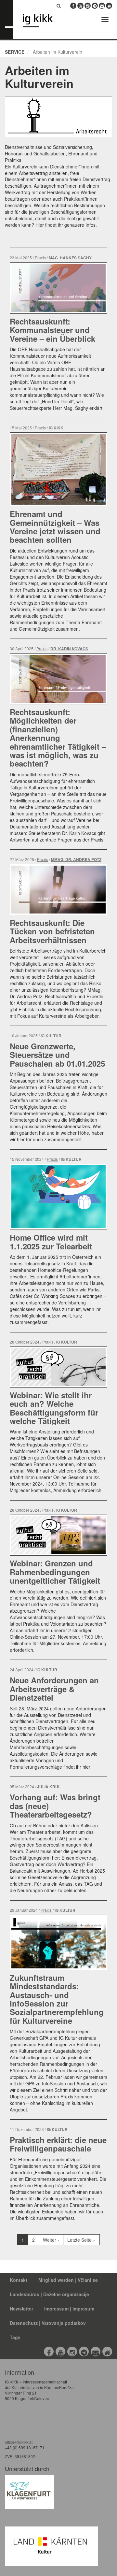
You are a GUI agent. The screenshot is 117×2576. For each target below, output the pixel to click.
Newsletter (21, 2309)
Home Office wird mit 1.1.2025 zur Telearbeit (51, 1242)
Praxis (40, 258)
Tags (15, 2337)
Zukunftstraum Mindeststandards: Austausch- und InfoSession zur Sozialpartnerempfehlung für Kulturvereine (57, 1999)
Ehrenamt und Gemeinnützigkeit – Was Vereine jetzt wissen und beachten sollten (55, 527)
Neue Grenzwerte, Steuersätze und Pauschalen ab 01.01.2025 (57, 1055)
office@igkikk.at (19, 2442)
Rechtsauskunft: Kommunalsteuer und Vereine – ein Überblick (52, 330)
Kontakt (19, 2280)
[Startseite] (47, 21)
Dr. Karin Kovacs (69, 649)
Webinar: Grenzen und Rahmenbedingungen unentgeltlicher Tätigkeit (55, 1572)
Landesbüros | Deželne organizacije (49, 2294)
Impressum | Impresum (69, 2309)
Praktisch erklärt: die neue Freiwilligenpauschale (58, 2144)
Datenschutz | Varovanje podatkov (48, 2323)
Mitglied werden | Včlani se (68, 2280)
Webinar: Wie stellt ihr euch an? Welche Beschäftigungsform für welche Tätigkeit (54, 1408)
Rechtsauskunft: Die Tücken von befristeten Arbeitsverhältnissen (52, 931)
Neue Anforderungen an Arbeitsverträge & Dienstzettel (54, 1689)
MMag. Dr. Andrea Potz (76, 860)
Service (15, 52)
